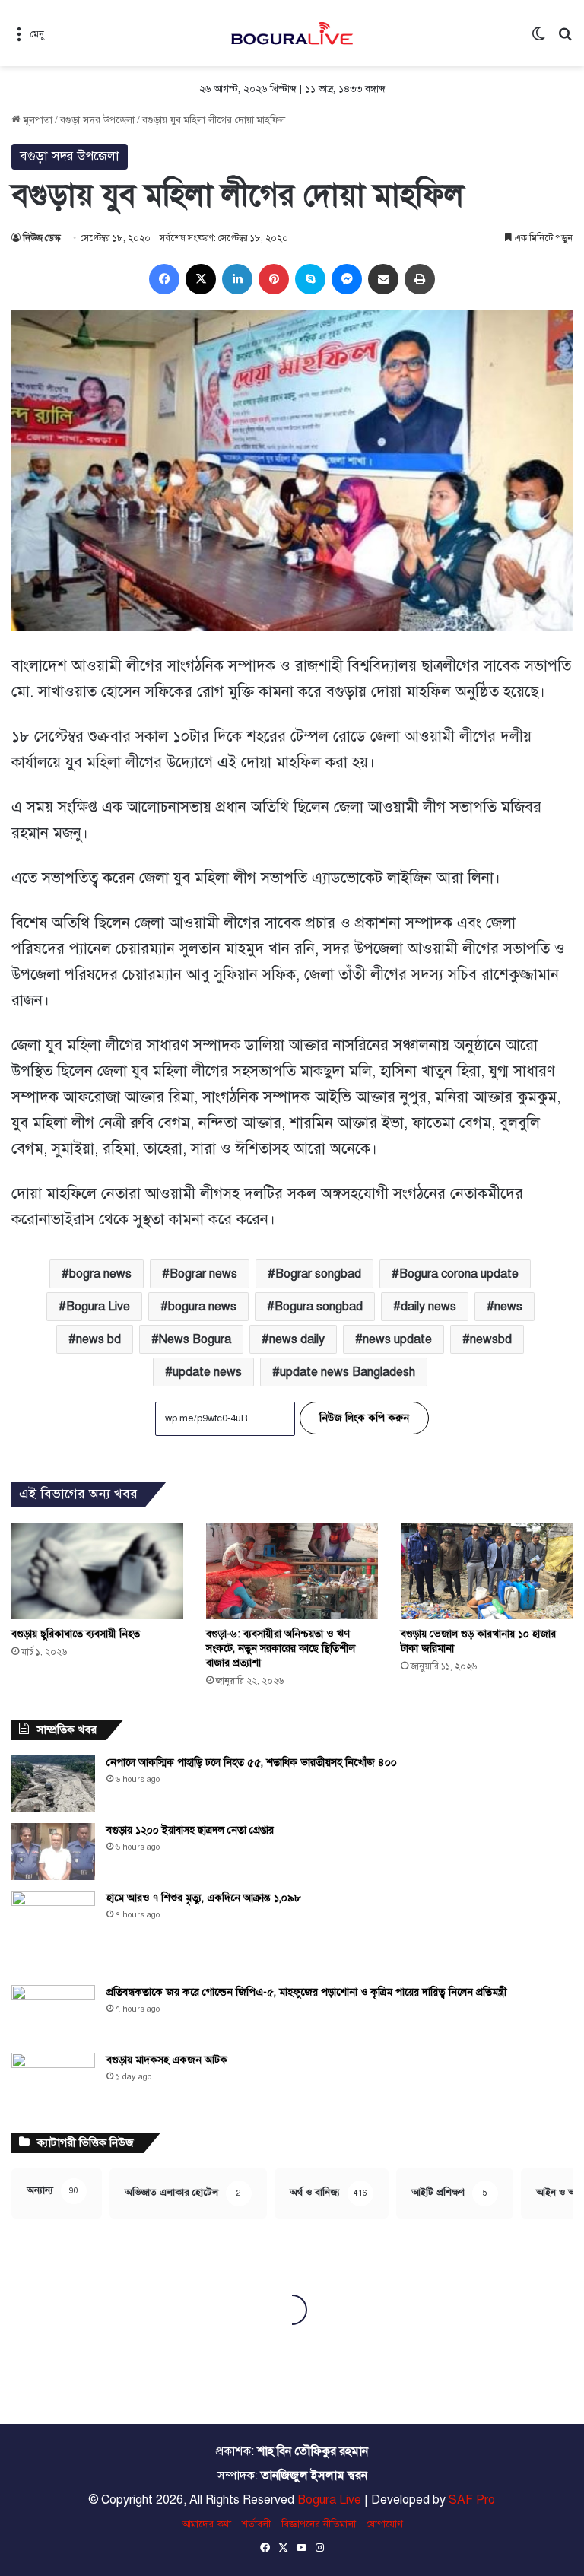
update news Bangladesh (348, 1372)
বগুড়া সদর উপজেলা (97, 120)
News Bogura (195, 1339)
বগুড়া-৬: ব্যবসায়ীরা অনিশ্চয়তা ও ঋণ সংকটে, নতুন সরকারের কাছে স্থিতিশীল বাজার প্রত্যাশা (281, 1649)
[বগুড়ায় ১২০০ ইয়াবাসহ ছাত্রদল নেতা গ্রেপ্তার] (53, 1852)
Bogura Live (98, 1307)
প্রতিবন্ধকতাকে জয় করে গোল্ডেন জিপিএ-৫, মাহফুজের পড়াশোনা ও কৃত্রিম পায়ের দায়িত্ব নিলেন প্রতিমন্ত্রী (307, 1992)
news (508, 1307)
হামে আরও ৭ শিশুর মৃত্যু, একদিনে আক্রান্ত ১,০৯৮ (204, 1898)
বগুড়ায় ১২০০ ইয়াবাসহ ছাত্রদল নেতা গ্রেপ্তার (190, 1830)
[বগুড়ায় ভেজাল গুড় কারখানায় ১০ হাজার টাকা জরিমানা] (487, 1571)
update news (207, 1372)
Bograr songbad (318, 1274)
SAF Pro (472, 2500)
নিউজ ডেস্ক (41, 238)
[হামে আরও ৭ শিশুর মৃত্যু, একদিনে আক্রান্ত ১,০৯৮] (53, 1933)
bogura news (202, 1307)
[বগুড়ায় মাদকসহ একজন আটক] (53, 2081)
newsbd (491, 1339)
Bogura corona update (459, 1274)
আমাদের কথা (206, 2524)
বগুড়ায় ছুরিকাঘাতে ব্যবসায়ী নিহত (76, 1634)
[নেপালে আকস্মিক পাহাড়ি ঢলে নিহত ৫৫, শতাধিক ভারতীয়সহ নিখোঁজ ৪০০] (53, 1784)
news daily (297, 1339)
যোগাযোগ (385, 2524)
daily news (428, 1307)
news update (397, 1339)
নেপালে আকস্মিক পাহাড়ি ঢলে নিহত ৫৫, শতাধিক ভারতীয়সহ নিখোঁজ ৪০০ (252, 1763)
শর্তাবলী (256, 2524)
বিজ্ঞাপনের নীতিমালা (319, 2524)
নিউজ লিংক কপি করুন (364, 1418)
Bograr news (203, 1274)
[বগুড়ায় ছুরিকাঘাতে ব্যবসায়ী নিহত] (97, 1571)
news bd (98, 1339)
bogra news (100, 1274)
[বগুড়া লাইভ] (292, 33)
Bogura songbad (319, 1307)
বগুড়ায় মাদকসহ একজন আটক (167, 2060)
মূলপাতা (36, 120)
